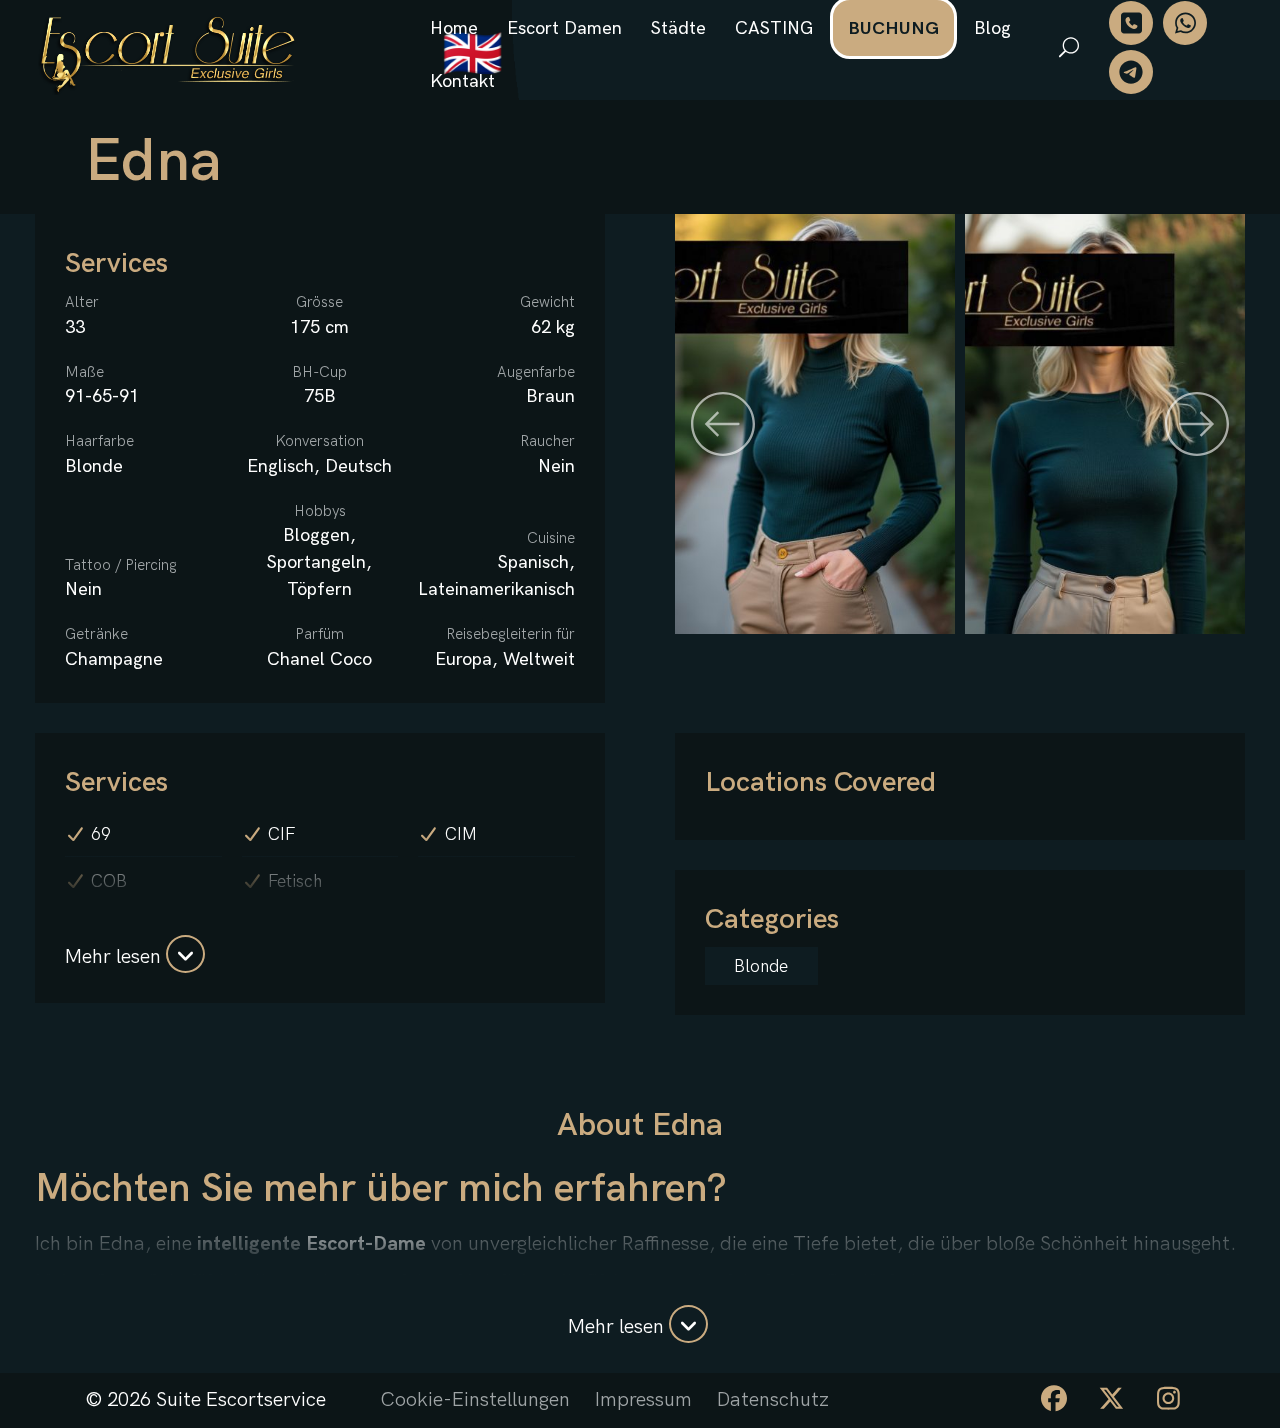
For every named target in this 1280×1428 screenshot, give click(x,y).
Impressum (643, 1400)
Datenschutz (773, 1400)
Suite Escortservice (241, 1400)
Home (454, 28)
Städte (678, 28)
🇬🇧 (472, 55)
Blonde (761, 967)
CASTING (774, 28)
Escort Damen (564, 28)
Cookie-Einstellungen (475, 1400)
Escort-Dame (366, 1244)
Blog (992, 28)
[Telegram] (1131, 72)
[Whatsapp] (1185, 23)
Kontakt (462, 81)
